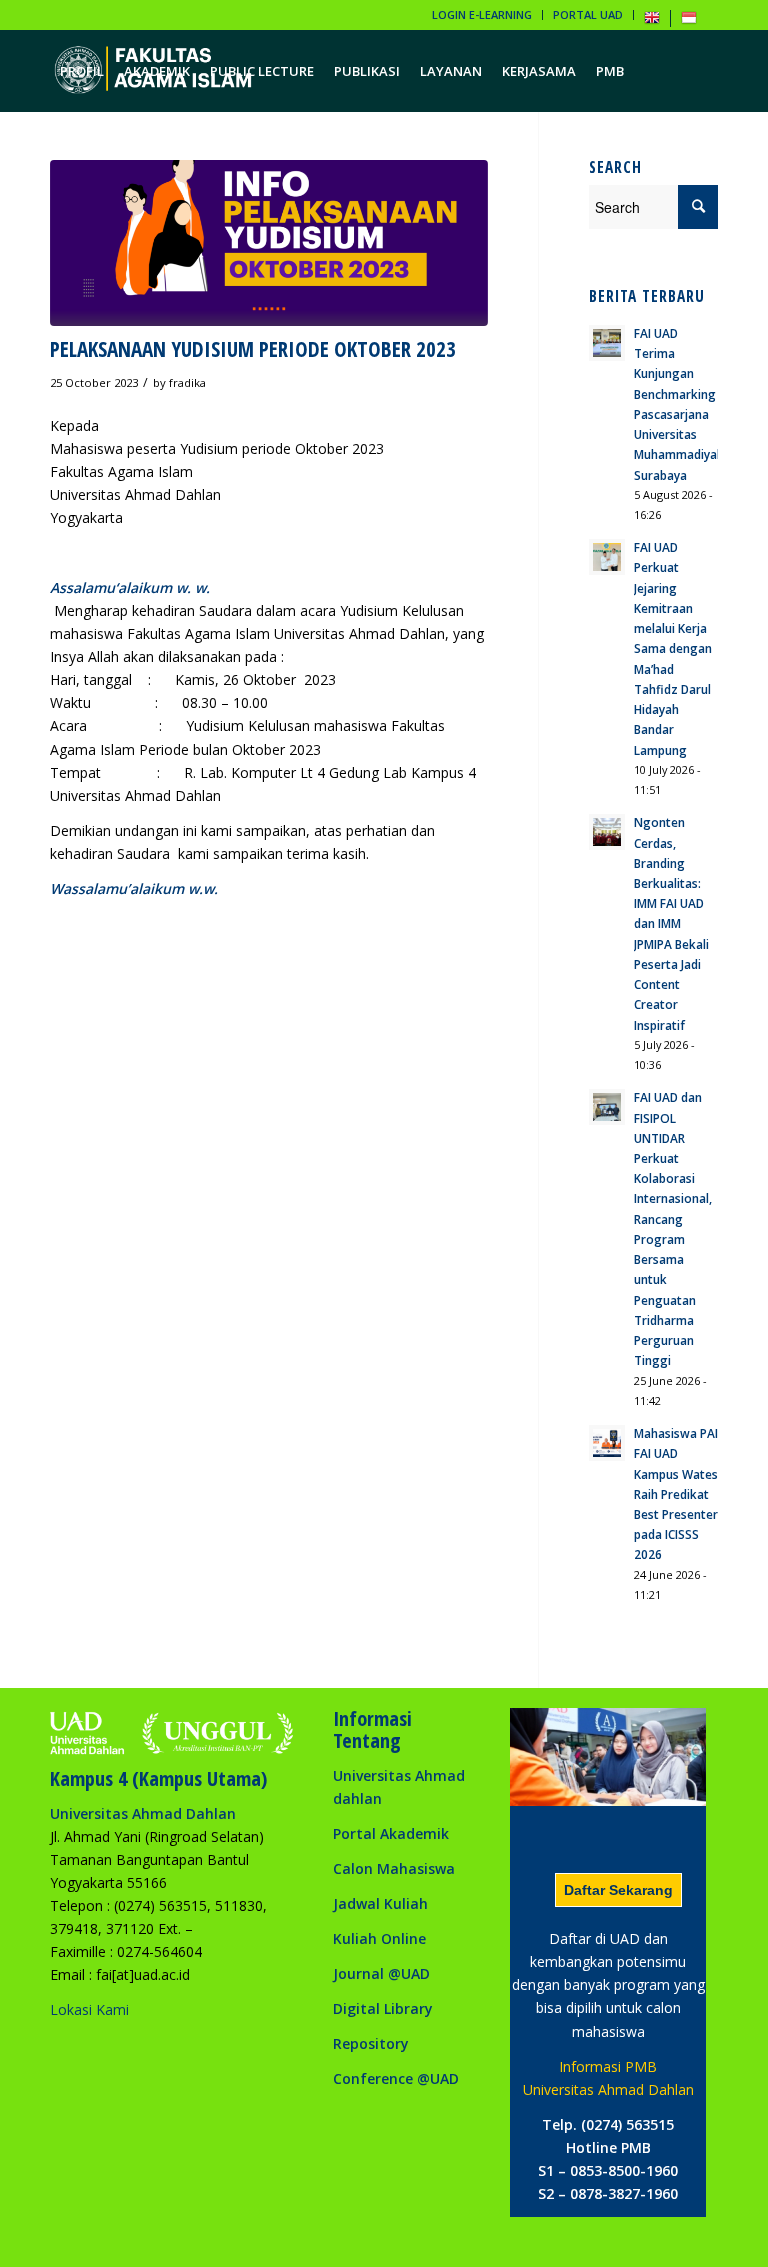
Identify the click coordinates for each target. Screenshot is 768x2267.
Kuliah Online (379, 1938)
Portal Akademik (391, 1833)
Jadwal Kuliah (380, 1903)
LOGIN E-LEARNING (482, 14)
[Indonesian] (689, 21)
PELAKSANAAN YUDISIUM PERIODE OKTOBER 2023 (253, 349)
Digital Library (383, 2008)
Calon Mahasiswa (394, 1868)
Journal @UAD (381, 1973)
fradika (187, 382)
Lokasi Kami (89, 2009)
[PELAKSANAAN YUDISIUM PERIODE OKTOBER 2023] (269, 243)
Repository (371, 2043)
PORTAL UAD (588, 14)
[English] (652, 21)
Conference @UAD (396, 2078)
